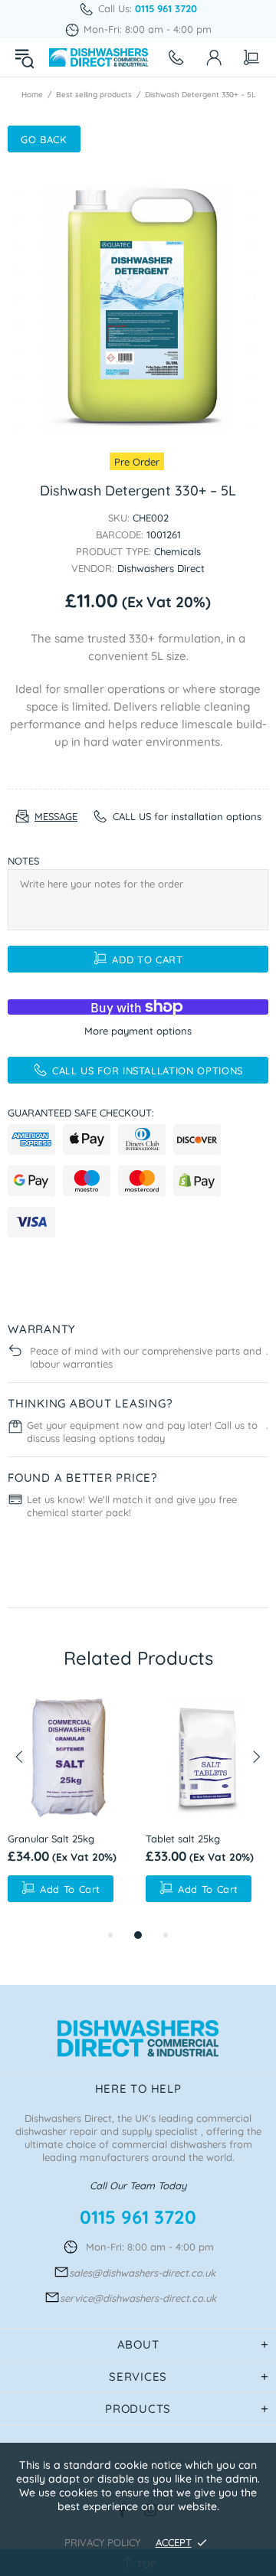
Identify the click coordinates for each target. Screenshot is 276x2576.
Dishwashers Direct (99, 57)
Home (32, 95)
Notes (23, 861)
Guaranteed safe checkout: (81, 1113)
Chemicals (177, 551)
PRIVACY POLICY (102, 2542)
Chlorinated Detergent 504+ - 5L (177, 1847)
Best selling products (94, 95)
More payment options (138, 1031)
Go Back (44, 139)
